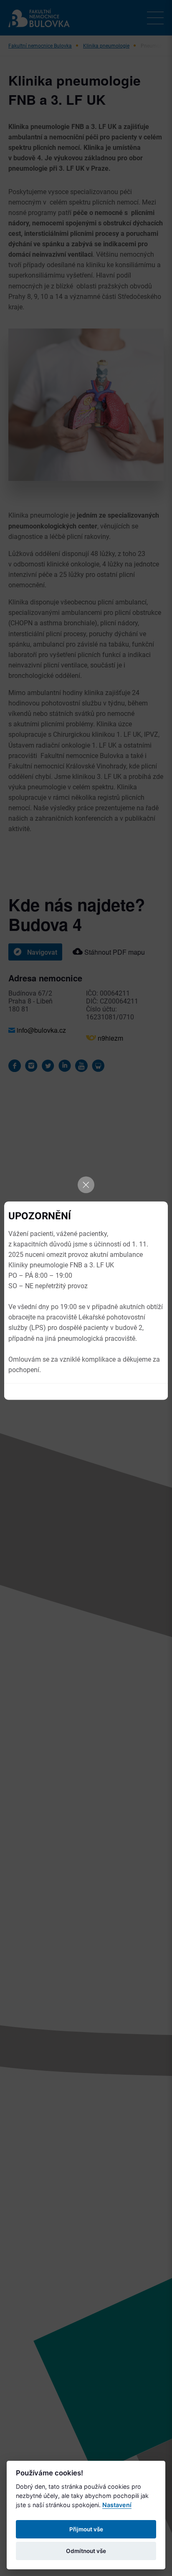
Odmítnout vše (86, 2551)
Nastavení (117, 2505)
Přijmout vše (86, 2529)
